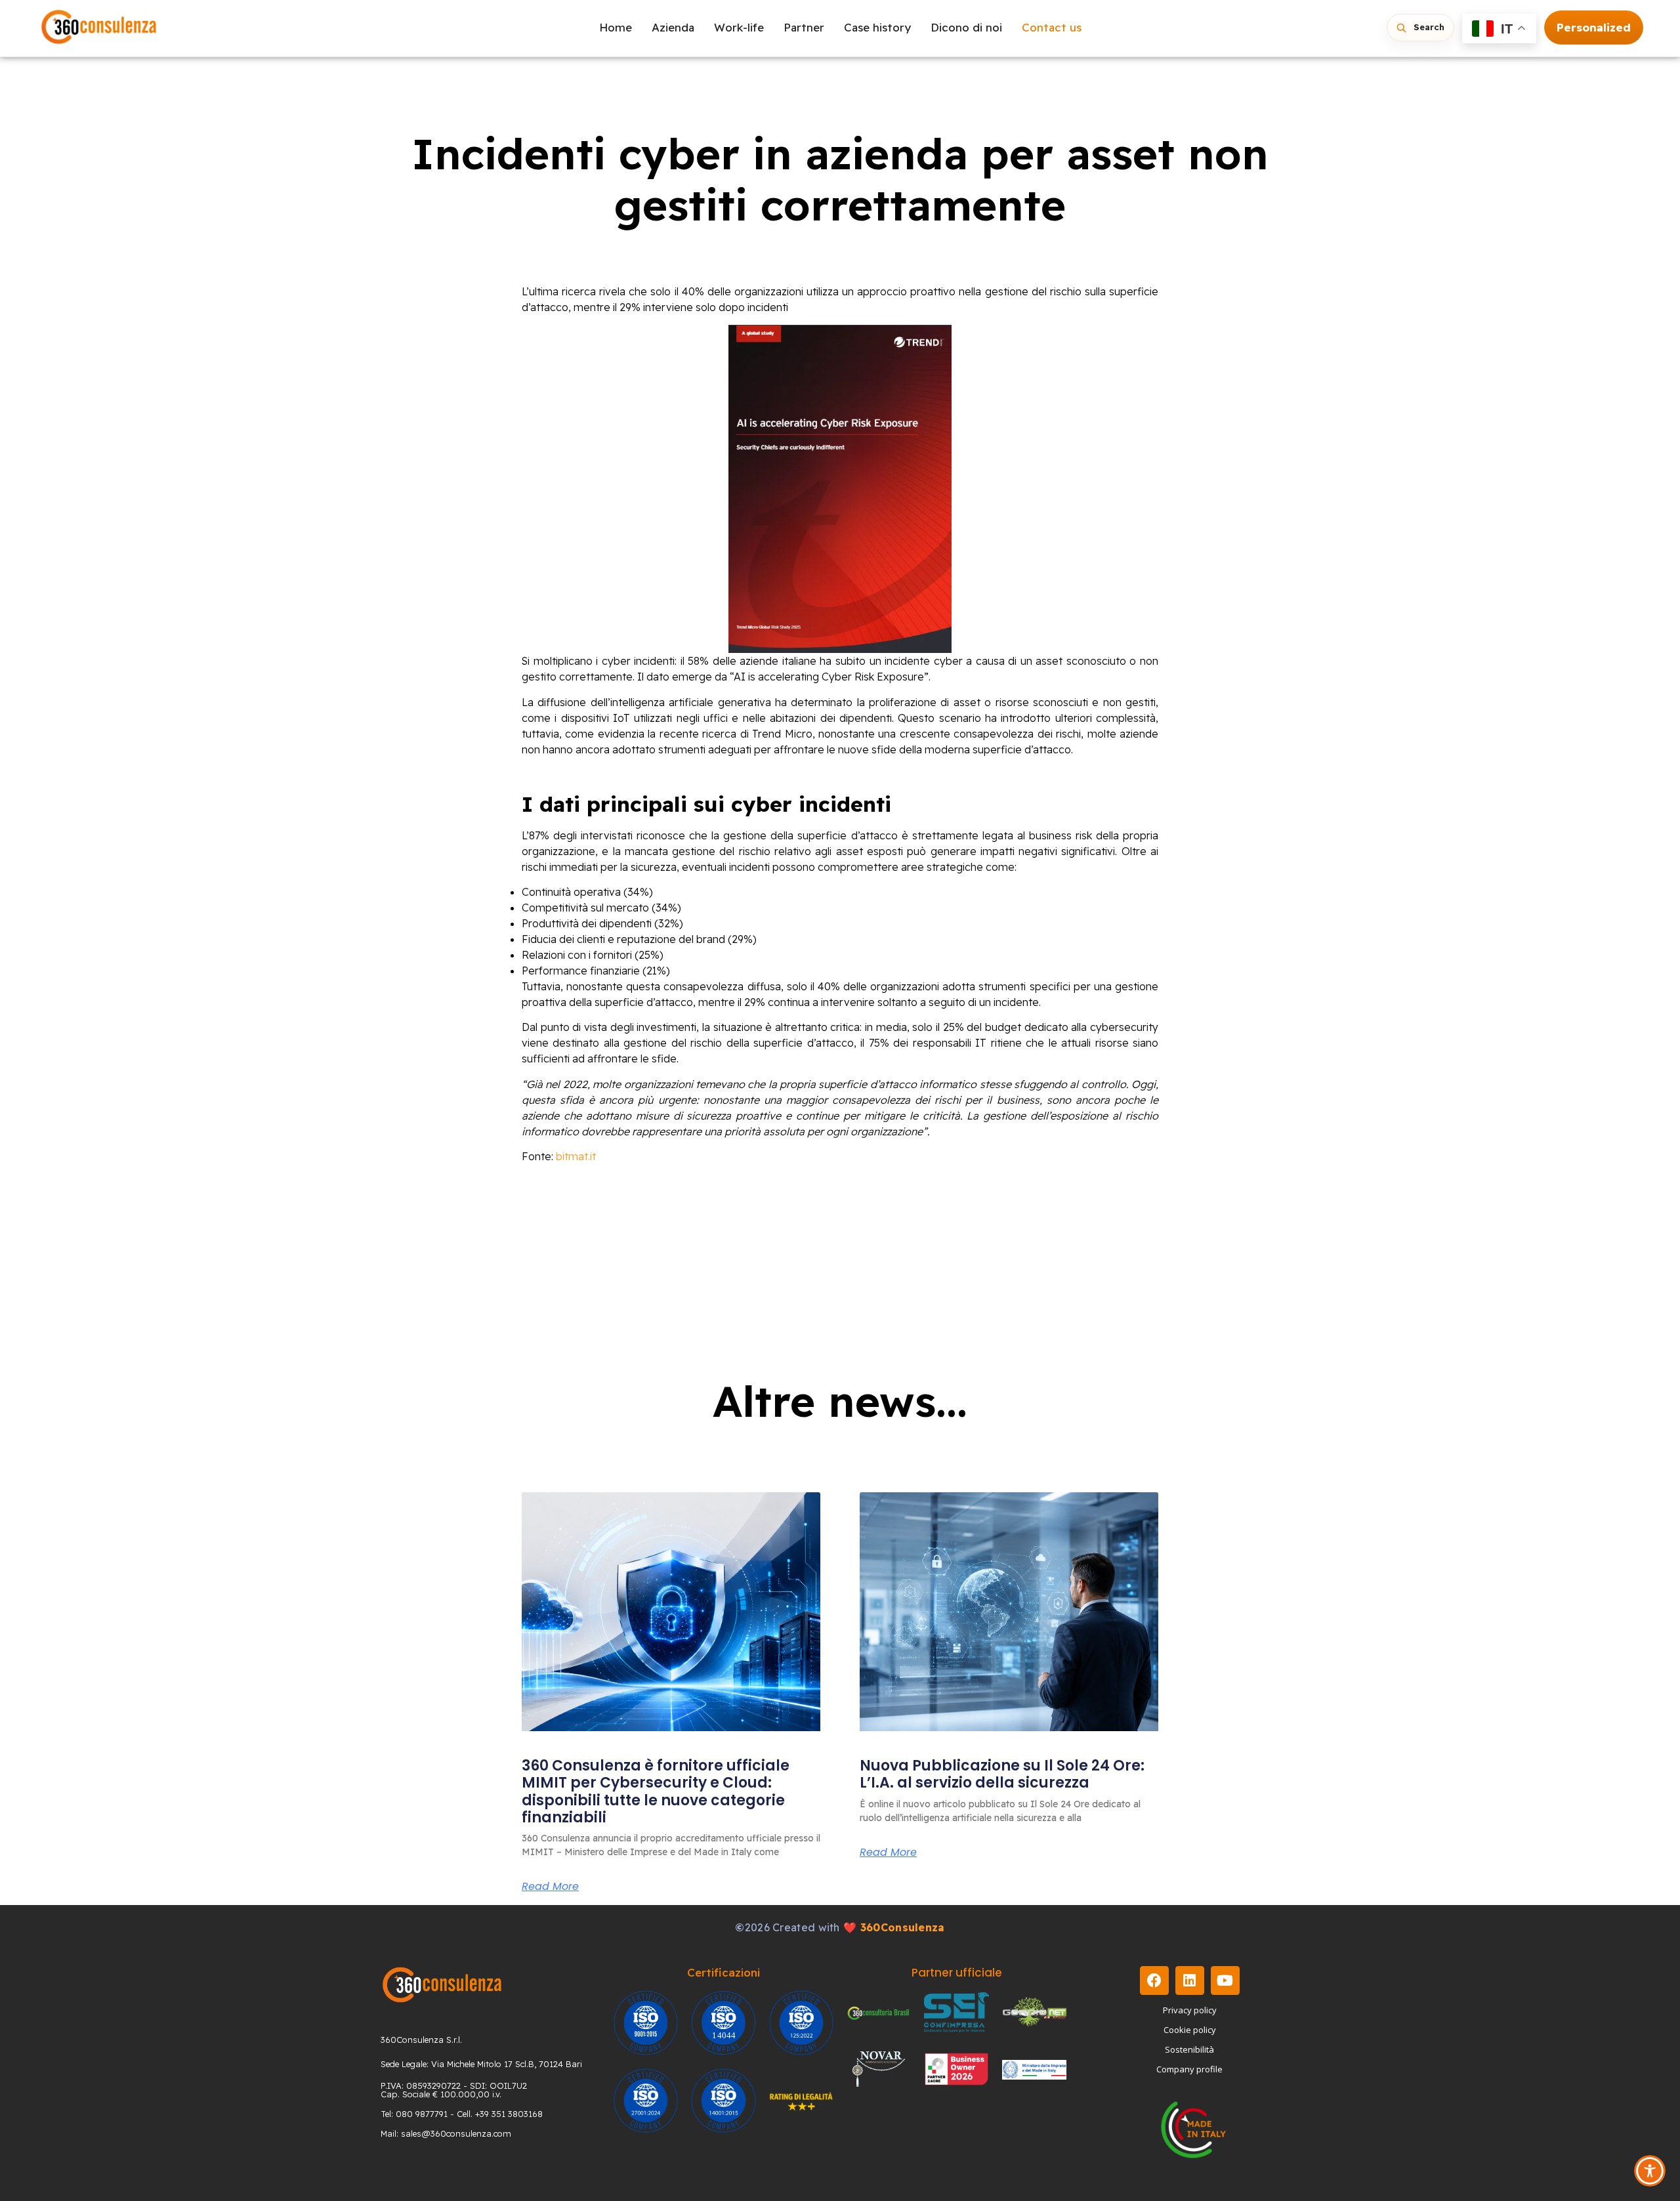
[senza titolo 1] (442, 1985)
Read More (550, 1887)
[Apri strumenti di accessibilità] (1650, 2171)
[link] (671, 1612)
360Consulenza (903, 1927)
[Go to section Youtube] (1225, 1981)
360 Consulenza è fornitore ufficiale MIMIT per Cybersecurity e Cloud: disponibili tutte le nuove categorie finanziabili (656, 1792)
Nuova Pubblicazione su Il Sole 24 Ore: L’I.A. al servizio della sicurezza (1002, 1774)
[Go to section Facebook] (1154, 1981)
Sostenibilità (1189, 2049)
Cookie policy (1190, 2030)
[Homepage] (99, 28)
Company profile (1189, 2069)
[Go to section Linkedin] (1190, 1981)
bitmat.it (576, 1156)
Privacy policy (1190, 2010)
